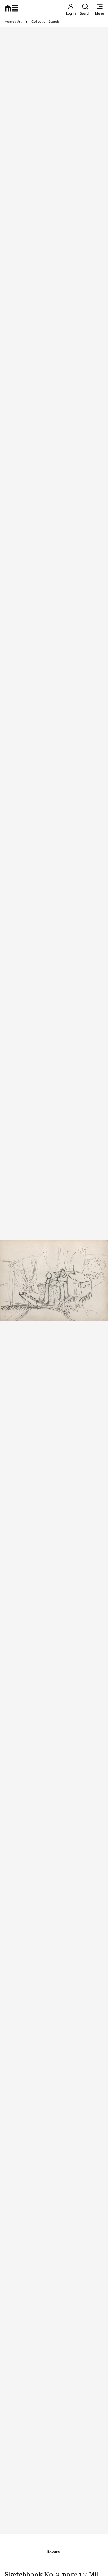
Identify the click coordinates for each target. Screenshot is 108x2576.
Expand (54, 2551)
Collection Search (45, 22)
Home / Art (13, 22)
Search (85, 13)
